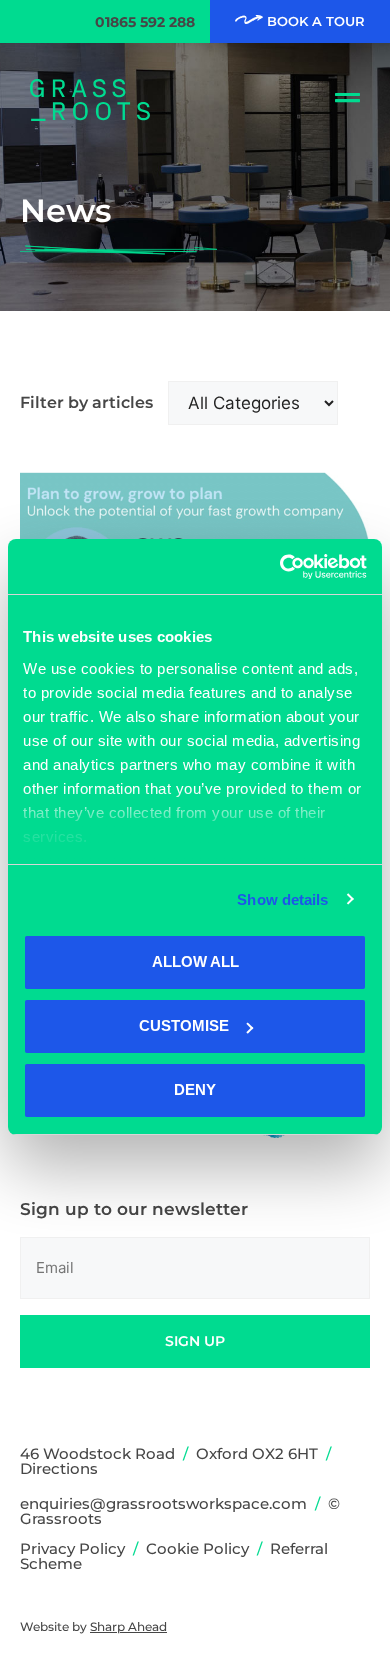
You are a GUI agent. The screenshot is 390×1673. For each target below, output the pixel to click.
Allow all (195, 961)
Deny (195, 1089)
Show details (282, 899)
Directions (59, 1468)
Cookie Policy (197, 1548)
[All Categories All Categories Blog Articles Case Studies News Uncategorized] (253, 403)
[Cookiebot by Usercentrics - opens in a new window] (280, 567)
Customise (184, 1025)
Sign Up (195, 1341)
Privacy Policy (72, 1548)
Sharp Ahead (128, 1626)
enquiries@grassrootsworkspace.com (163, 1503)
